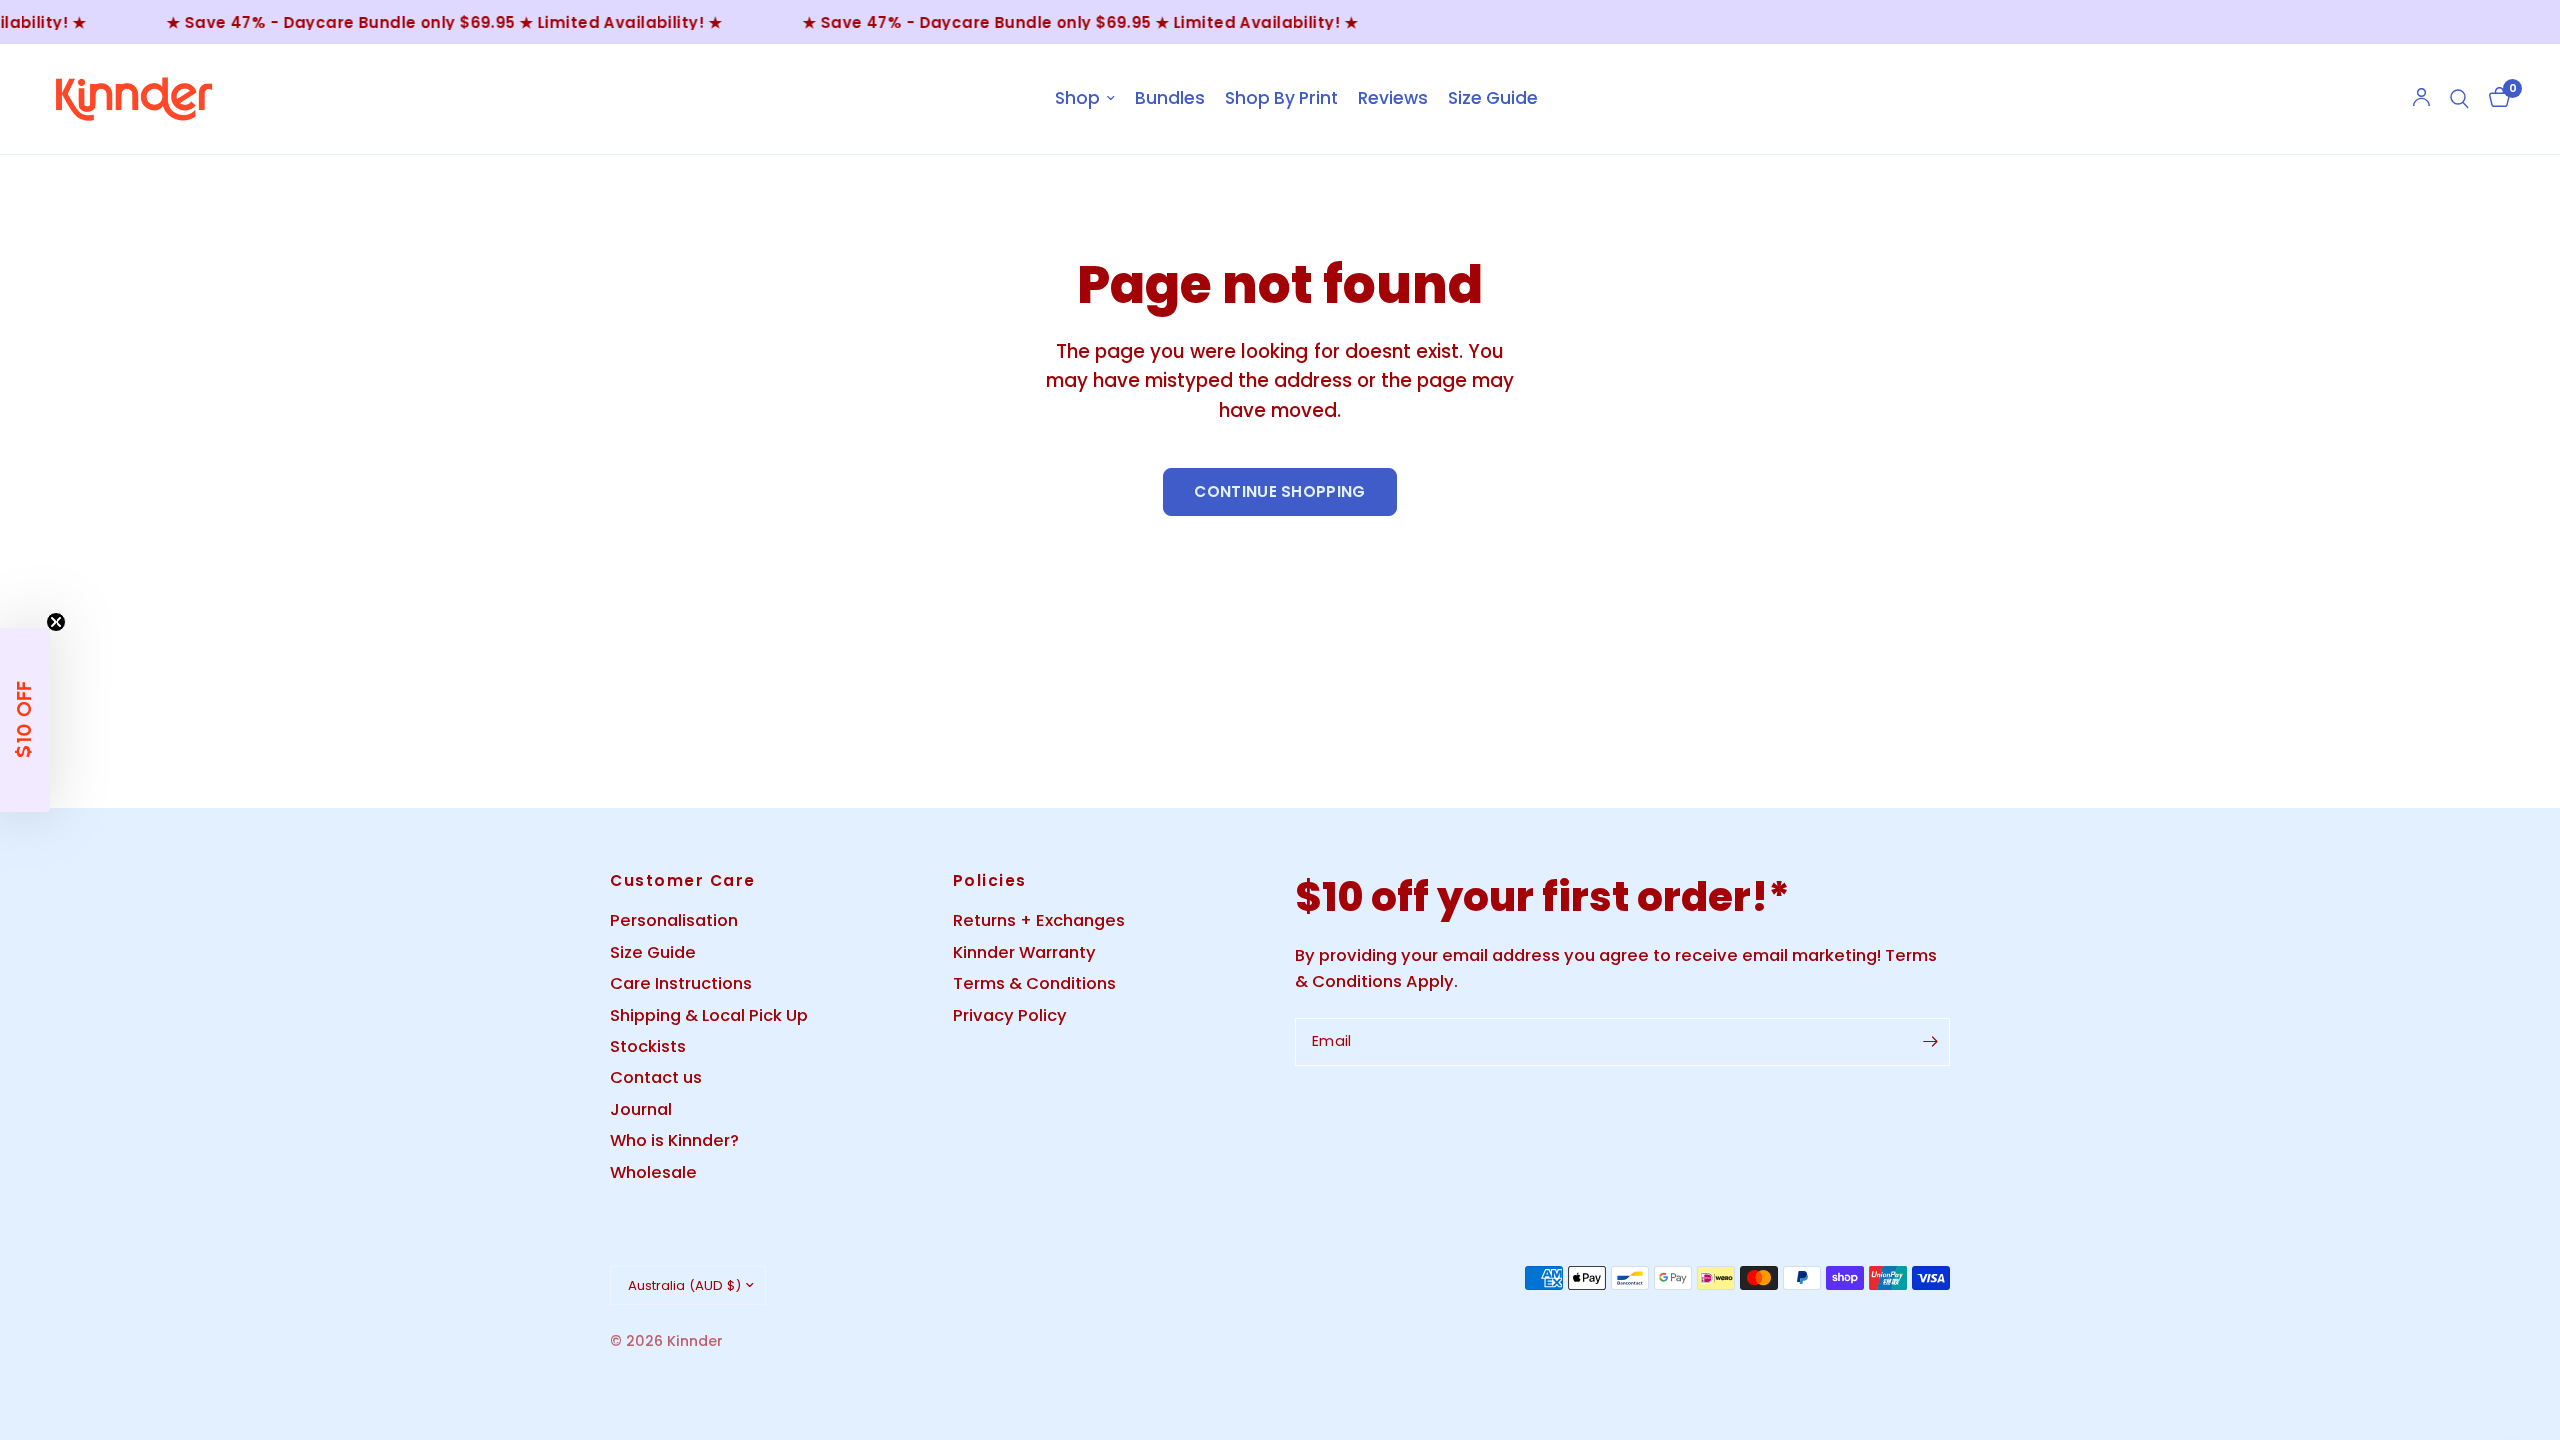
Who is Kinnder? (674, 1140)
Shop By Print (1281, 98)
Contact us (656, 1077)
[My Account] (2421, 99)
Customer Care (683, 880)
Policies (990, 880)
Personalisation (674, 920)
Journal (641, 1109)
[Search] (2459, 99)
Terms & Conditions (1034, 983)
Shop (1077, 98)
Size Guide (1493, 98)
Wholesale (653, 1172)
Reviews (1393, 98)
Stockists (648, 1046)
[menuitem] (1085, 99)
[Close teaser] (56, 622)
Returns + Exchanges (1039, 920)
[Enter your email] (1930, 1042)
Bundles (1170, 98)
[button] (25, 720)
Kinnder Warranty (1024, 952)
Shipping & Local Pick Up (709, 1015)
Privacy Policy (1010, 1015)
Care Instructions (681, 983)
